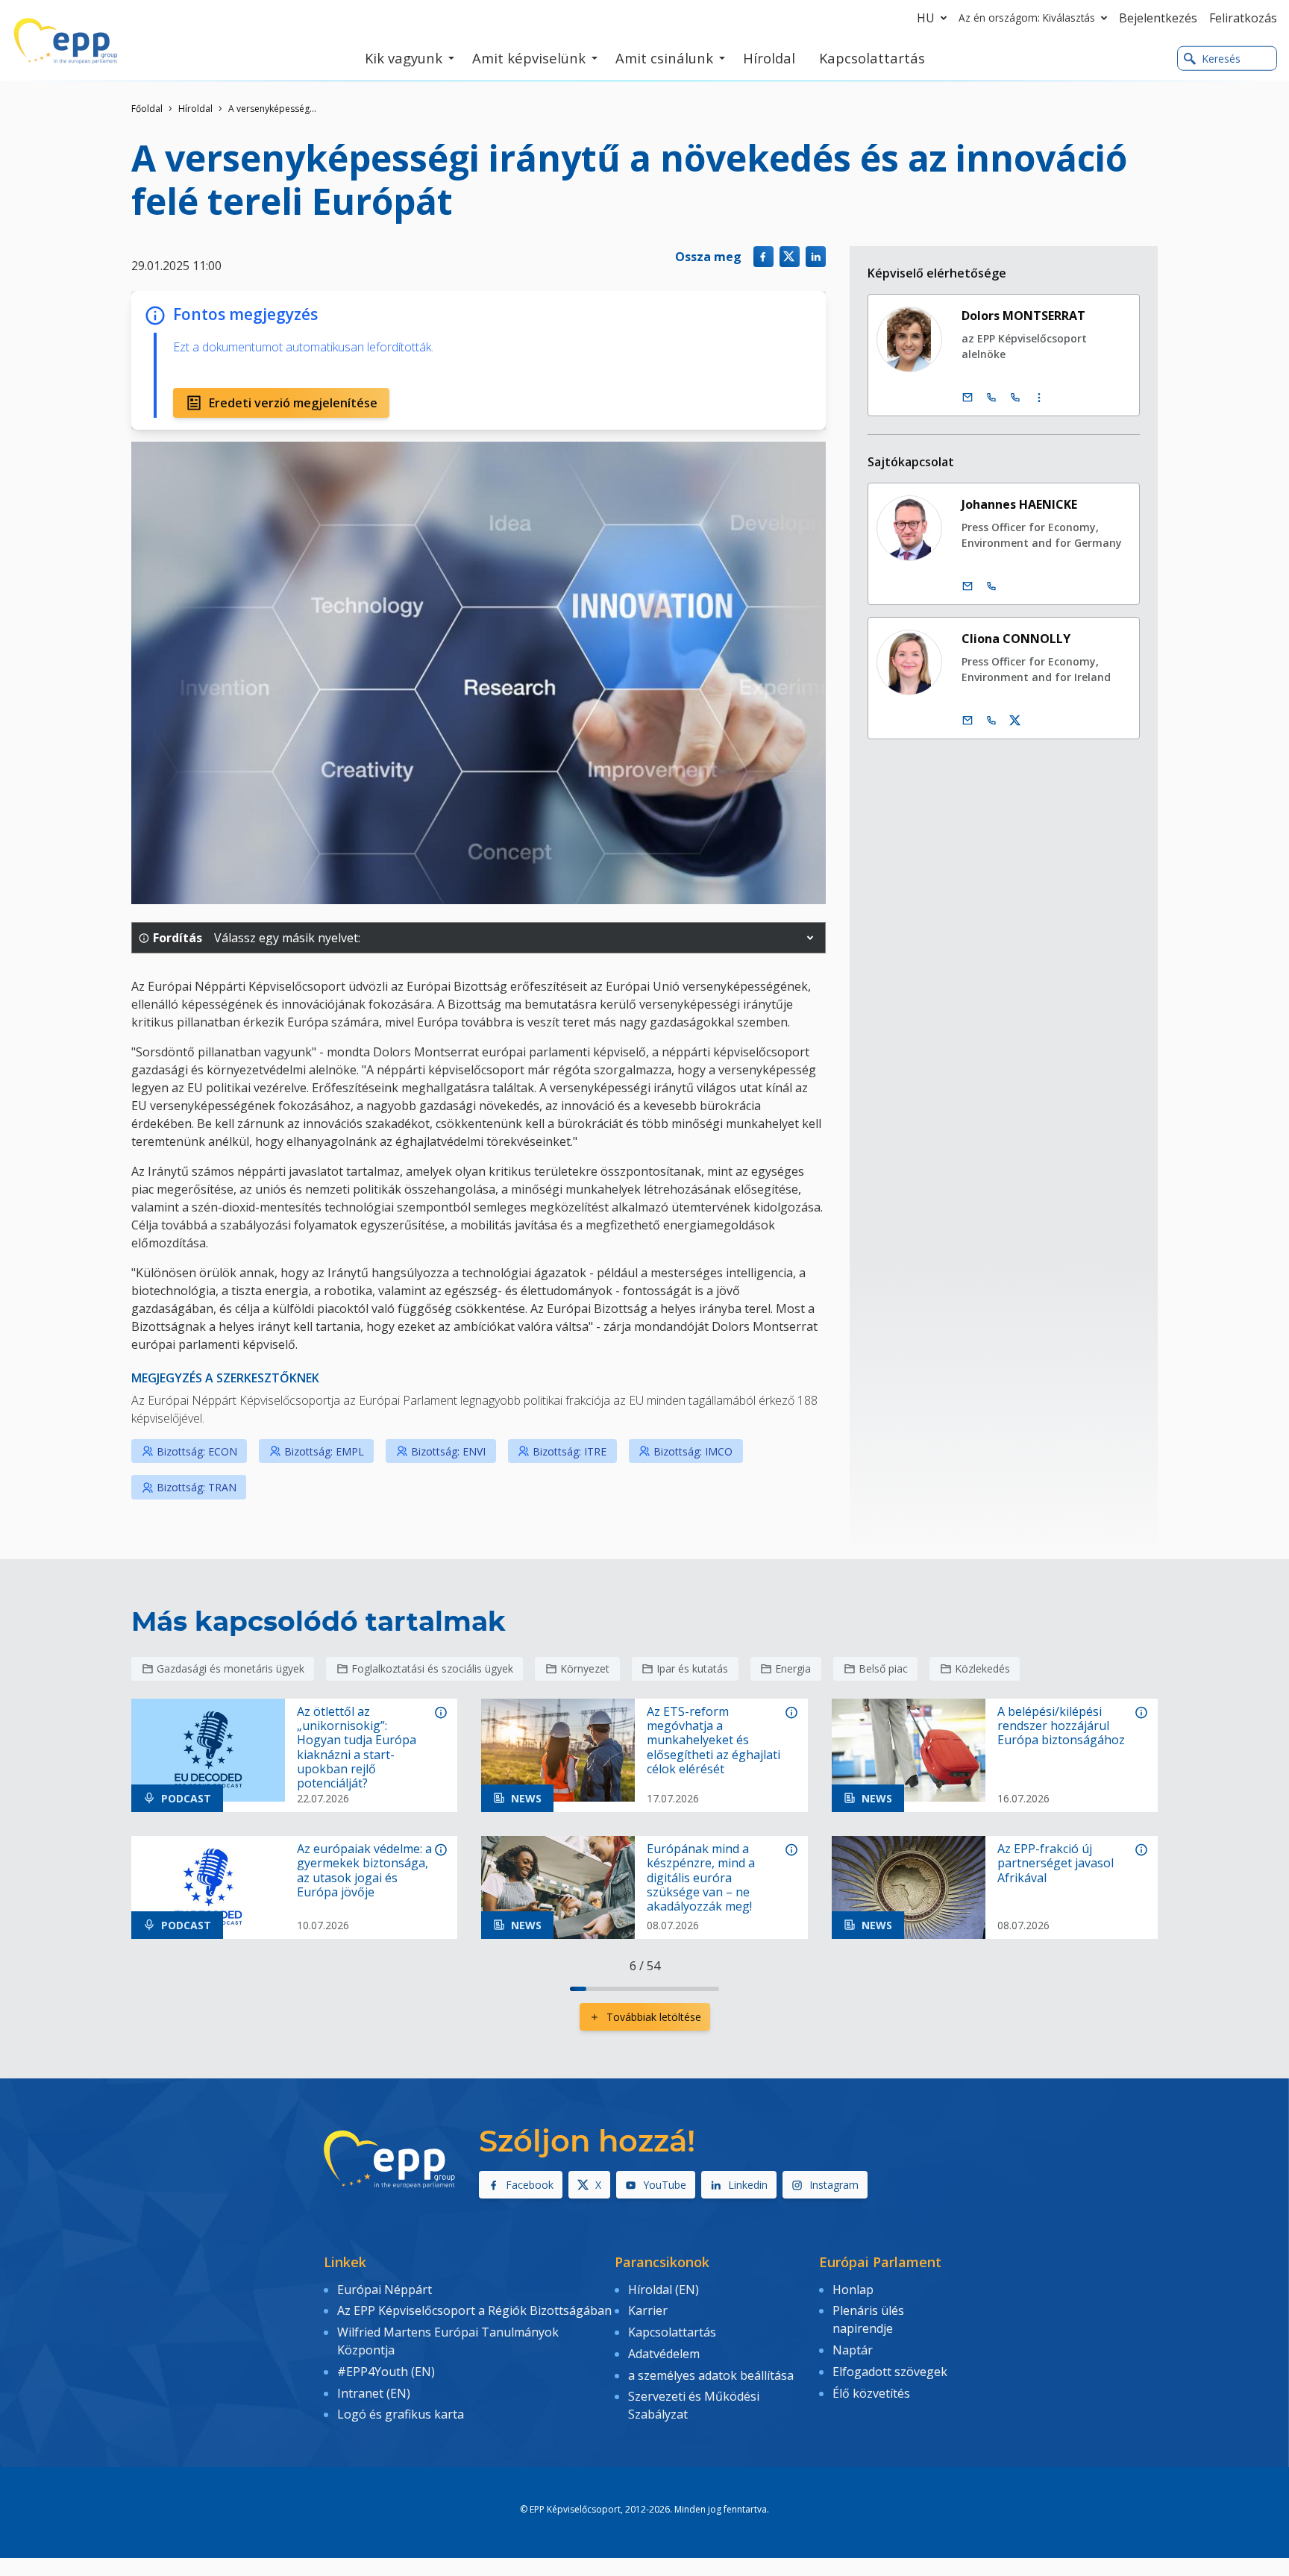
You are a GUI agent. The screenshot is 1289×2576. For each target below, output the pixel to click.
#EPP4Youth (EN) (386, 2372)
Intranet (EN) (374, 2393)
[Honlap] (66, 41)
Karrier (648, 2310)
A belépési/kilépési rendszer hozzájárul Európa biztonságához (1061, 1726)
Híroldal (195, 109)
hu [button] (926, 18)
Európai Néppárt (385, 2290)
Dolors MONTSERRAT (1023, 316)
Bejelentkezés (1158, 18)
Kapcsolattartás (672, 2332)
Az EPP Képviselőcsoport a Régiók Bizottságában (474, 2310)
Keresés (1221, 59)
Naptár (853, 2350)
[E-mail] (967, 398)
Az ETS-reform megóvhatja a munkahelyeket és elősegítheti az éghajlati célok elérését (714, 1740)
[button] (810, 938)
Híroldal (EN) (664, 2290)
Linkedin (748, 2185)
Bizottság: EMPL (324, 1451)
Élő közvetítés (871, 2393)
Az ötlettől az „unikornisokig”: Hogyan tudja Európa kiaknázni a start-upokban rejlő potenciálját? (357, 1748)
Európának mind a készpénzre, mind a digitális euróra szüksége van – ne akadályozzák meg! (701, 1878)
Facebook (530, 2185)
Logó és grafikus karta (401, 2414)
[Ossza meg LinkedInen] (816, 256)
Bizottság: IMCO (693, 1451)
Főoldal (147, 109)
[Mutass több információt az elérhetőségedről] (1039, 398)
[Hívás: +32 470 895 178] (991, 586)
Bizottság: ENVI (448, 1451)
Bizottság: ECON (197, 1451)
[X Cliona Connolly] (1015, 721)
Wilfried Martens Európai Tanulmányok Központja (448, 2341)
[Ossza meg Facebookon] (763, 256)
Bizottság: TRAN (197, 1487)
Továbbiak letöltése (654, 2017)
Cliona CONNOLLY (1016, 639)
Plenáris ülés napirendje (868, 2319)
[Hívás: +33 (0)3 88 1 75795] (1015, 398)
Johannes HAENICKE (1019, 504)
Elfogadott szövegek (890, 2372)
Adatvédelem (664, 2354)
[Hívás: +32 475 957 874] (991, 721)
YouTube (665, 2185)
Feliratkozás (1243, 18)
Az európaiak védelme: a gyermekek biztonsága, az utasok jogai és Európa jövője (364, 1871)
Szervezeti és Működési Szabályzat (694, 2405)
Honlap (853, 2290)
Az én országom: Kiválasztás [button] (1027, 18)
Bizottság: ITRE (570, 1451)
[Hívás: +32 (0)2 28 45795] (991, 398)
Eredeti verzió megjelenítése (293, 403)
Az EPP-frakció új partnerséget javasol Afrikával (1056, 1864)
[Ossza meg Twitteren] (790, 256)
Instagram (834, 2185)
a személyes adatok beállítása (711, 2375)
